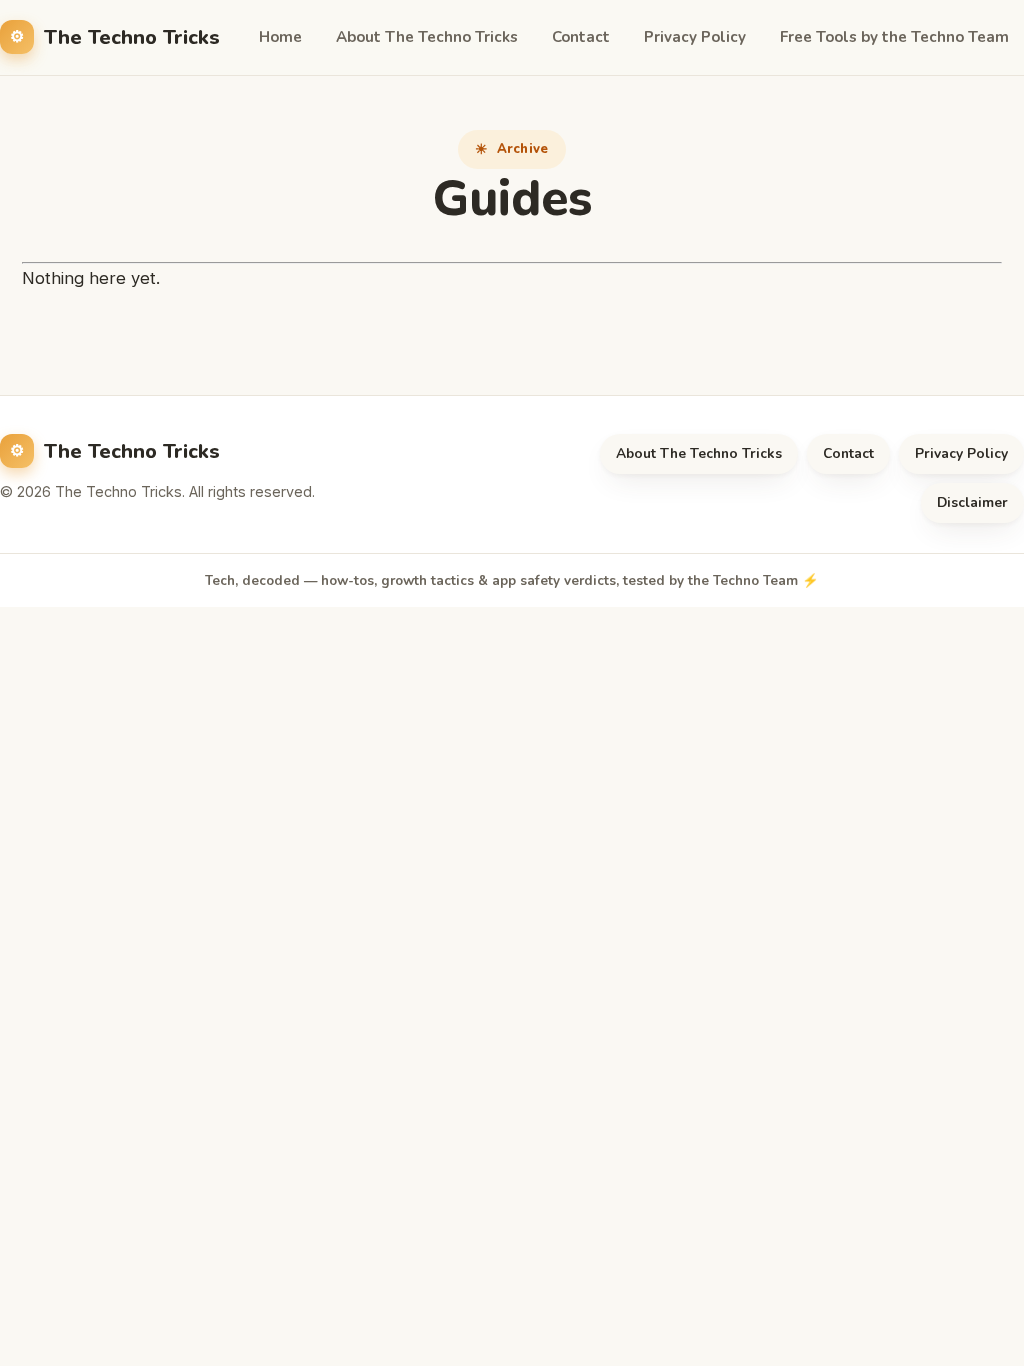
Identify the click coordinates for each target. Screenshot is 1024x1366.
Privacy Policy (695, 37)
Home (280, 37)
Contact (581, 37)
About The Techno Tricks (427, 37)
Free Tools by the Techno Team (894, 37)
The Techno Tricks (132, 37)
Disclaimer (972, 502)
